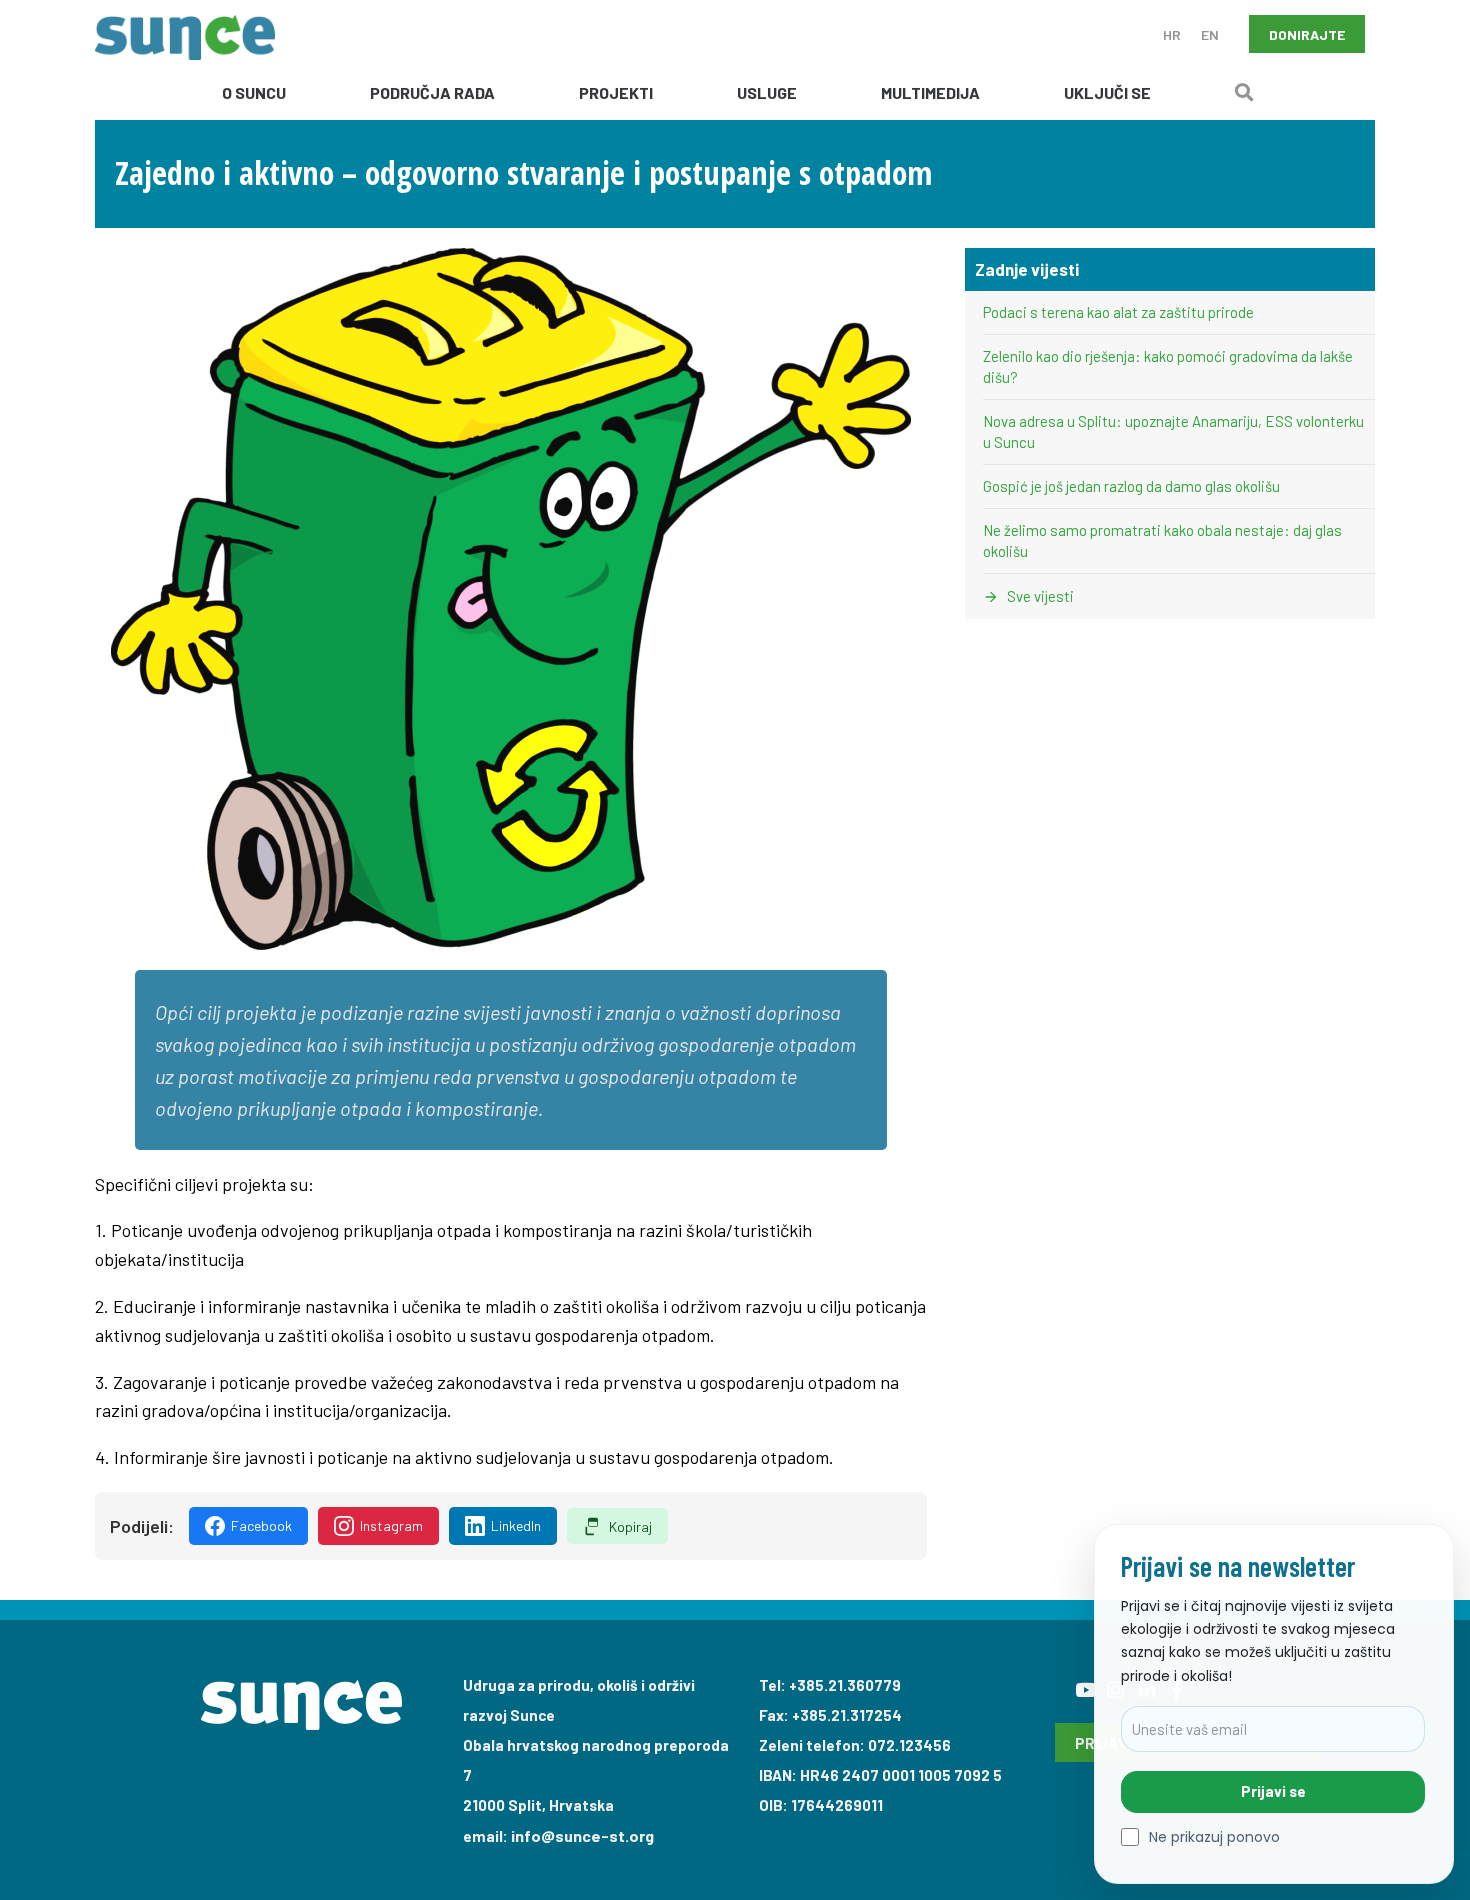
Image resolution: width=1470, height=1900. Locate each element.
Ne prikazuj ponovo (1214, 1837)
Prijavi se (1273, 1791)
